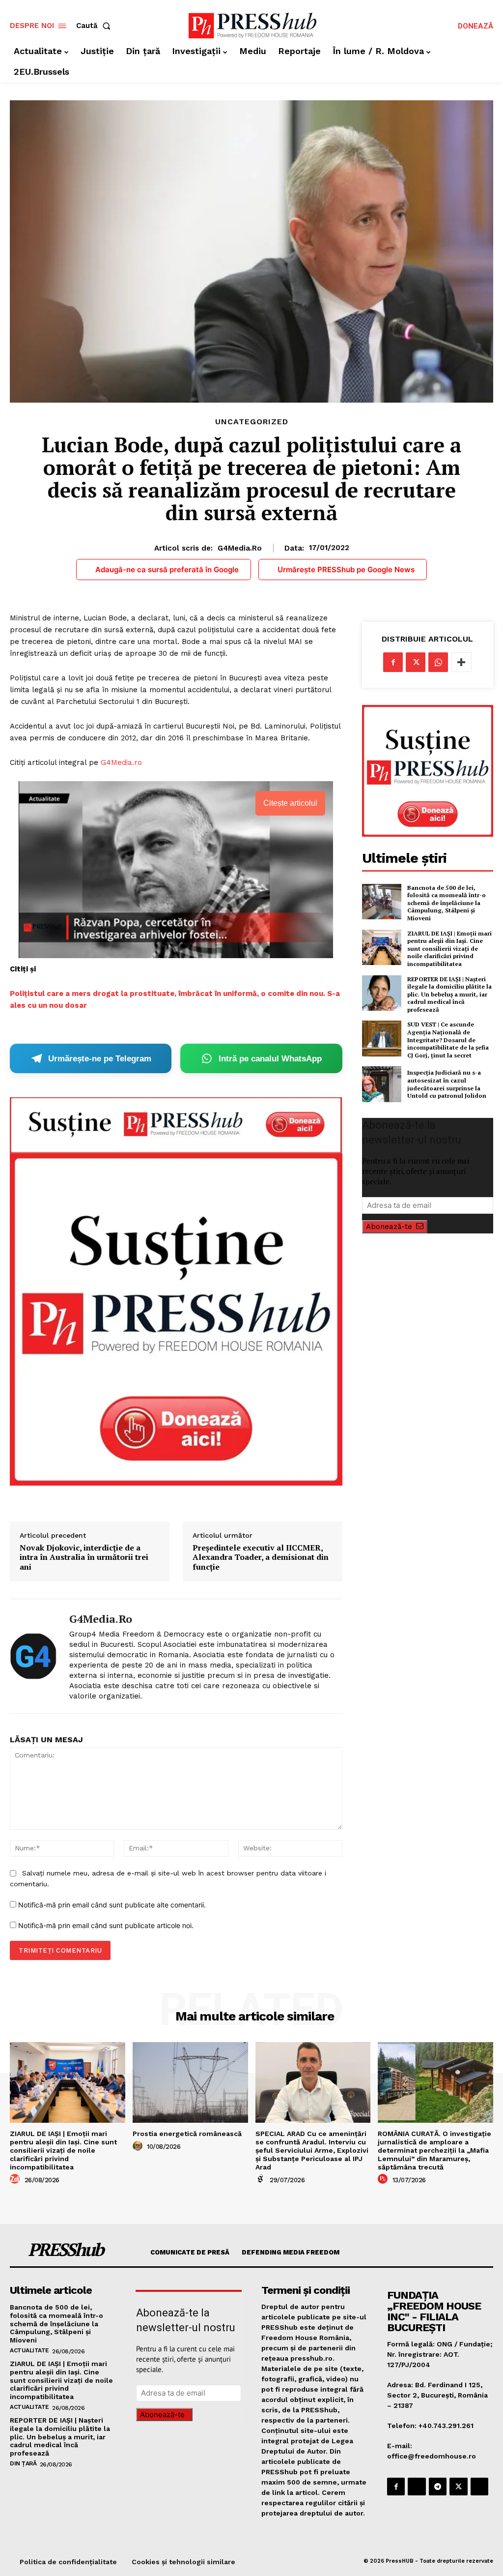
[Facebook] (393, 662)
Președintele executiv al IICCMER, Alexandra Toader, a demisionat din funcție (261, 1557)
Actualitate (29, 2350)
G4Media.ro (240, 548)
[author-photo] (16, 2179)
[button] (95, 26)
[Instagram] (417, 2487)
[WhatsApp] (438, 662)
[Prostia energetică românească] (190, 2082)
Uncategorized (252, 422)
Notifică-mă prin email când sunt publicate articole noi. (106, 1925)
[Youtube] (479, 2487)
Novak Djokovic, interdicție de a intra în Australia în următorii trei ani (84, 1557)
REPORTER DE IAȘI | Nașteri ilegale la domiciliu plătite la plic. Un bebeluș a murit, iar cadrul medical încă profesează (449, 994)
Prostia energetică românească (187, 2134)
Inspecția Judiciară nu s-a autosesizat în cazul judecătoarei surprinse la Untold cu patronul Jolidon (447, 1084)
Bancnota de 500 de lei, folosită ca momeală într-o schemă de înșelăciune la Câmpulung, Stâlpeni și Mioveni (447, 903)
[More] (461, 662)
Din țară (23, 2463)
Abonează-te (389, 1227)
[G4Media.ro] (33, 1656)
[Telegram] (438, 2487)
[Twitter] (416, 662)
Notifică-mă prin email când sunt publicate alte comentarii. (112, 1905)
